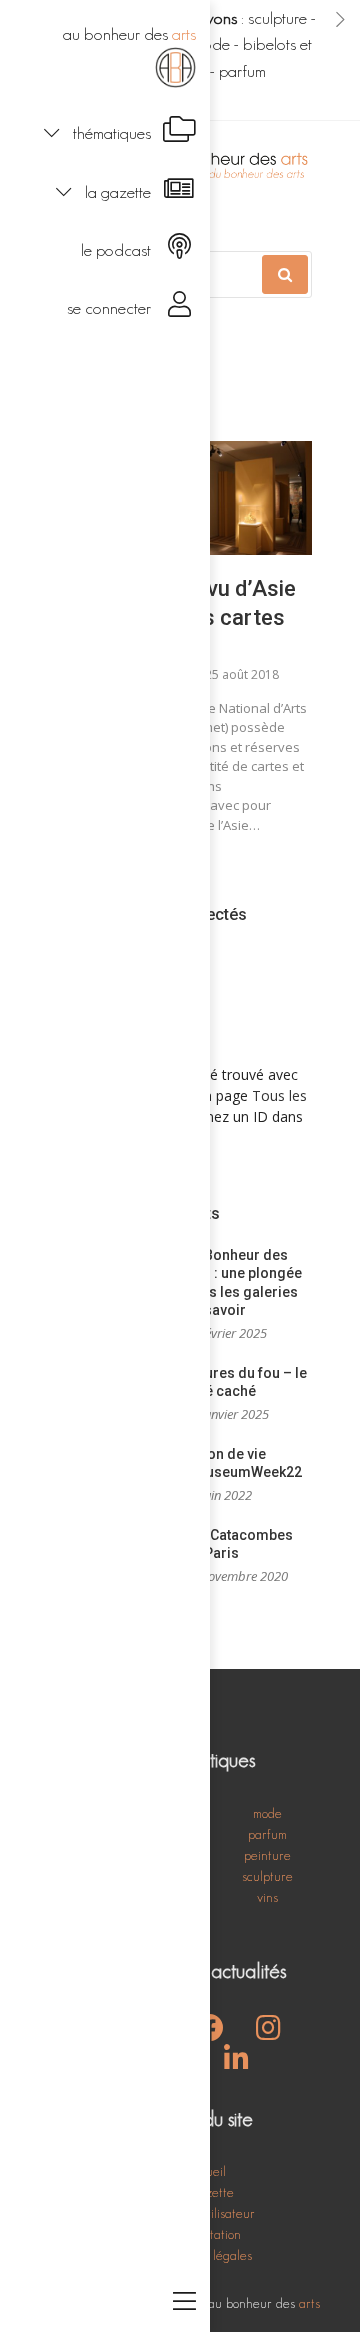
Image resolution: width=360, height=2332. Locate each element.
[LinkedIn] (236, 2064)
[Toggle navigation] (184, 2303)
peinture (267, 1855)
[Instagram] (268, 2033)
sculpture (277, 18)
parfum (242, 71)
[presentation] (340, 19)
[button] (105, 131)
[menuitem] (105, 54)
